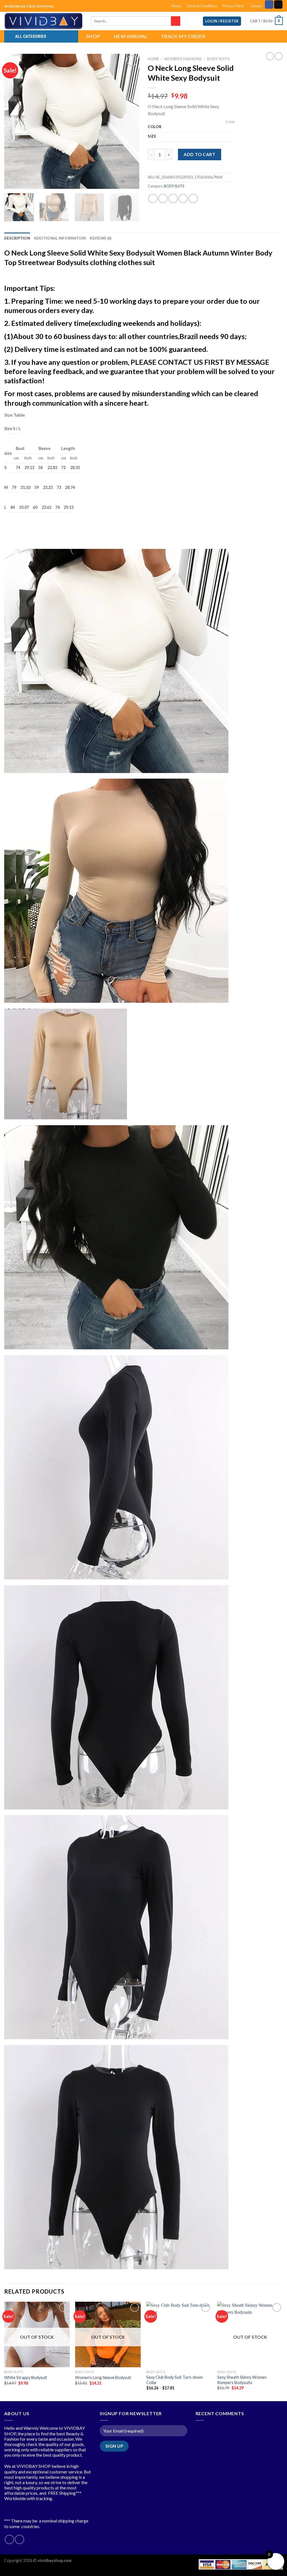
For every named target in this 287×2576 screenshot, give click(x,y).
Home (153, 59)
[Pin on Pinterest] (183, 199)
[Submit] (176, 21)
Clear (230, 122)
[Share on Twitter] (163, 199)
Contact (256, 6)
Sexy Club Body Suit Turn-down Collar (175, 2380)
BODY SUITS (218, 59)
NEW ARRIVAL (131, 36)
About (176, 6)
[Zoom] (12, 182)
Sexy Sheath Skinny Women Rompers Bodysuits (242, 2380)
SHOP (93, 36)
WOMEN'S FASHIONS (183, 59)
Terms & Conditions (202, 6)
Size (152, 136)
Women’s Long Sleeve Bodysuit (103, 2377)
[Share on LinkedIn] (193, 199)
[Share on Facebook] (153, 199)
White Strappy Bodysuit (26, 2377)
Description (17, 238)
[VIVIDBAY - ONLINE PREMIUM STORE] (43, 21)
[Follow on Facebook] (269, 4)
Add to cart (199, 154)
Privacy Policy (233, 6)
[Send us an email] (278, 4)
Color (155, 127)
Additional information (60, 238)
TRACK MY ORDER (183, 36)
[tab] (17, 238)
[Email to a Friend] (173, 199)
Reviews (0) (100, 238)
